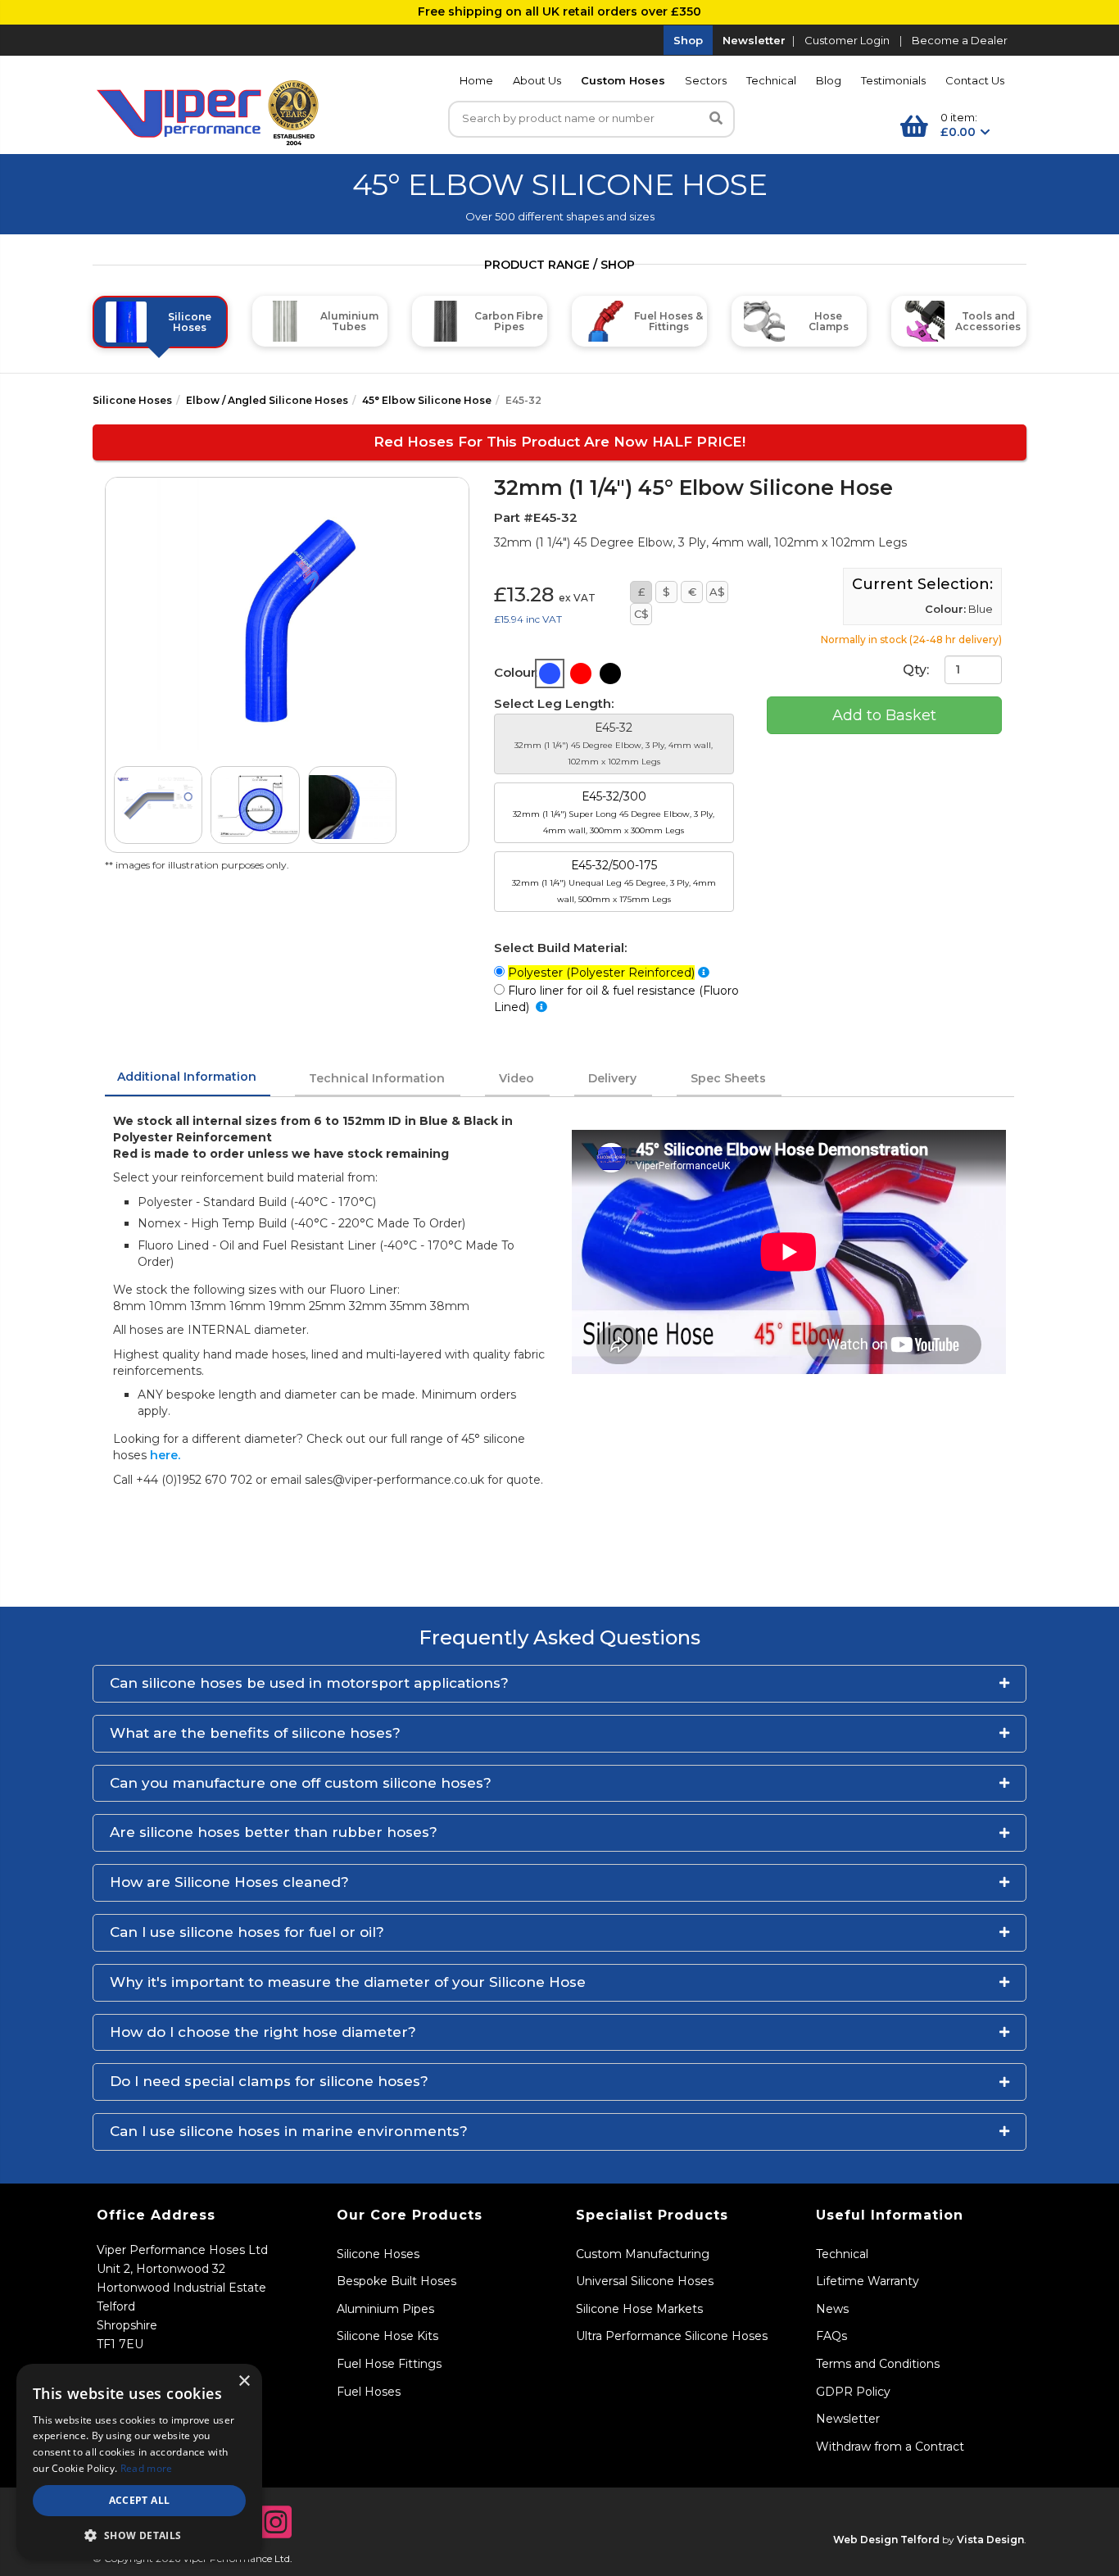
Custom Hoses (623, 80)
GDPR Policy (853, 2392)
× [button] (244, 2381)
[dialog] (139, 2462)
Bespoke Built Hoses (396, 2281)
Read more (147, 2468)
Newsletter (754, 40)
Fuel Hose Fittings (389, 2364)
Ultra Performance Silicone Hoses (672, 2336)
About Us (537, 80)
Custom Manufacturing (643, 2254)
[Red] (581, 673)
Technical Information (377, 1078)
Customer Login (847, 40)
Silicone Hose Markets (639, 2309)
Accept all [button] (140, 2500)
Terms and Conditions (878, 2364)
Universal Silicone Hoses (645, 2281)
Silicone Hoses (132, 400)
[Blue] (550, 673)
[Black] (610, 673)
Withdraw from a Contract (890, 2447)
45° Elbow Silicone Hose (427, 400)
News (832, 2309)
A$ (717, 592)
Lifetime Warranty (868, 2281)
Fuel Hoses (369, 2392)
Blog (829, 80)
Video (516, 1078)
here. (165, 1455)
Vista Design (990, 2540)
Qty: (917, 669)
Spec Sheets (728, 1078)
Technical (771, 80)
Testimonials (893, 80)
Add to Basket (884, 715)
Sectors (706, 80)
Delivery (612, 1078)
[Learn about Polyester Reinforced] (704, 973)
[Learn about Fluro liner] (541, 1007)
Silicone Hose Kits (387, 2336)
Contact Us (975, 80)
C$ (641, 614)
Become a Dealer (960, 40)
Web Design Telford (886, 2540)
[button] (559, 1684)
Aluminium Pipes (385, 2309)
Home (476, 80)
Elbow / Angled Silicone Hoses (267, 400)
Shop (688, 40)
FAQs (831, 2336)
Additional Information (187, 1077)
